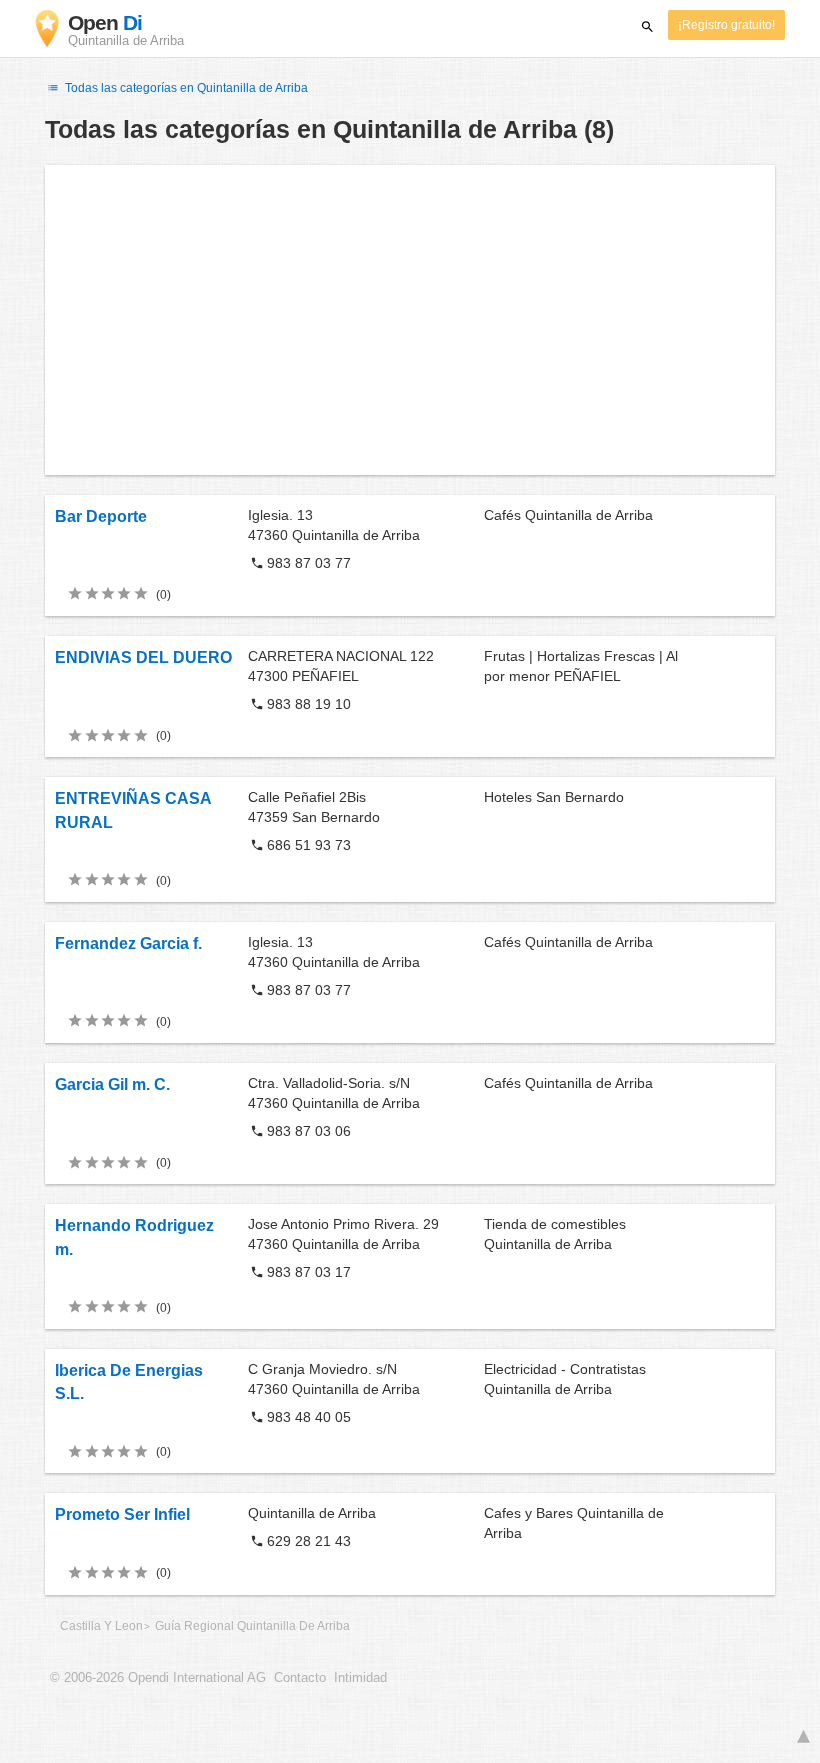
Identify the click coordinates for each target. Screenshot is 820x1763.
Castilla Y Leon (101, 1626)
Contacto (300, 1678)
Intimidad (360, 1678)
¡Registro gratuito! (726, 25)
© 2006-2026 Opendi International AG (158, 1678)
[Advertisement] (410, 320)
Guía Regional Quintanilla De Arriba (252, 1626)
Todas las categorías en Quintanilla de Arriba (185, 88)
